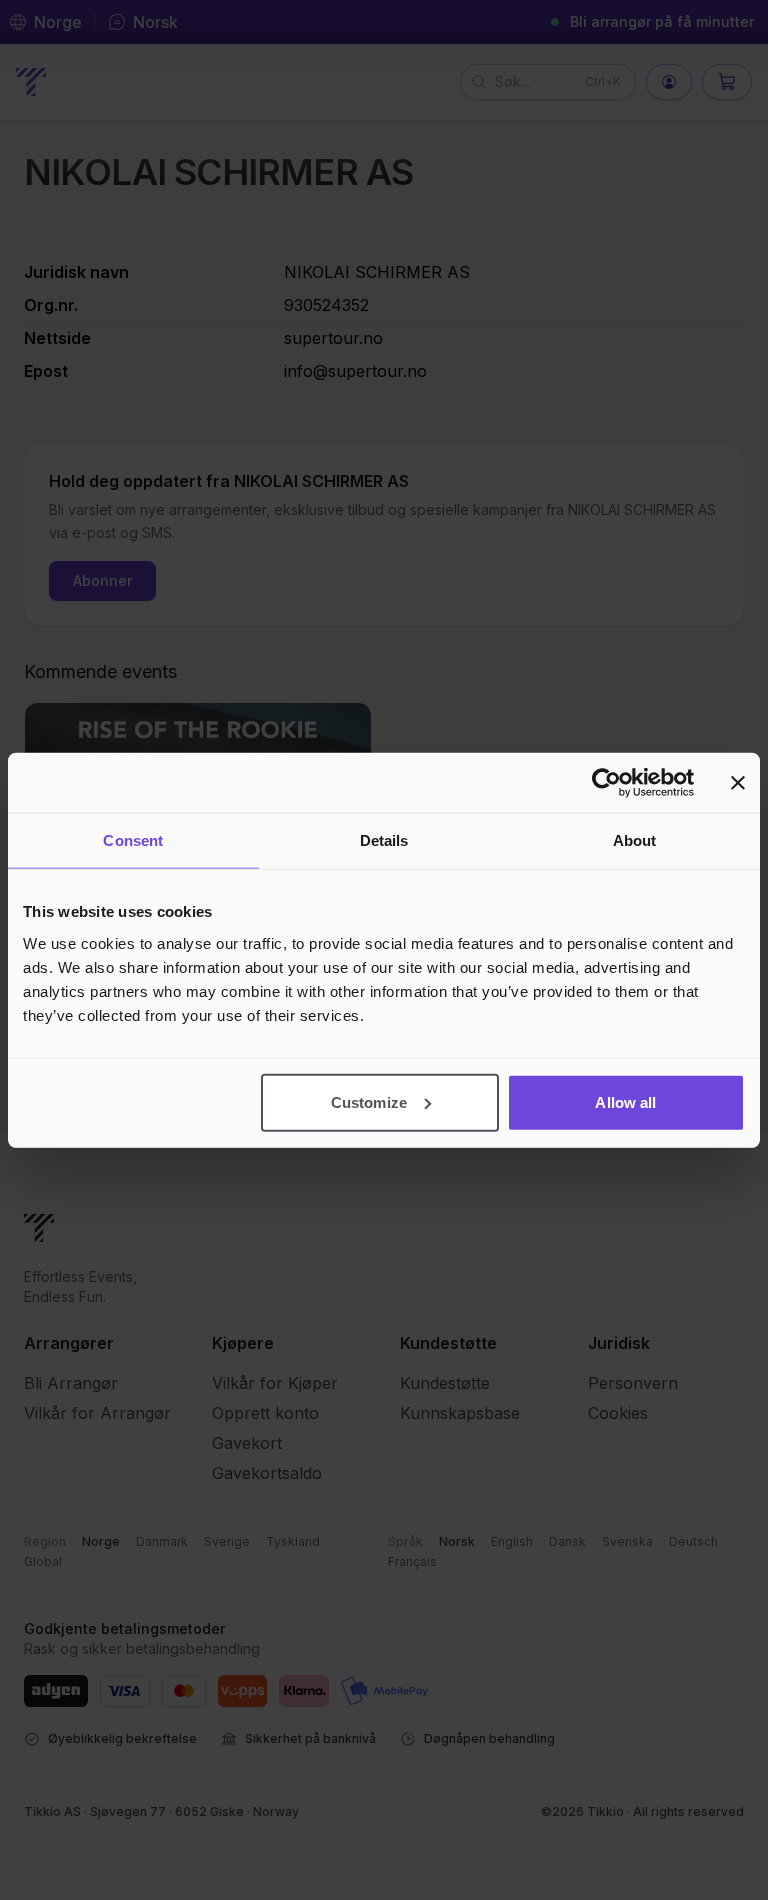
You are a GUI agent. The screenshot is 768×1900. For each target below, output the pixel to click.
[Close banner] (738, 783)
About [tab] (635, 840)
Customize (369, 1101)
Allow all (625, 1101)
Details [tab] (384, 840)
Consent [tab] (133, 840)
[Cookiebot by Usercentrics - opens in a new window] (606, 783)
